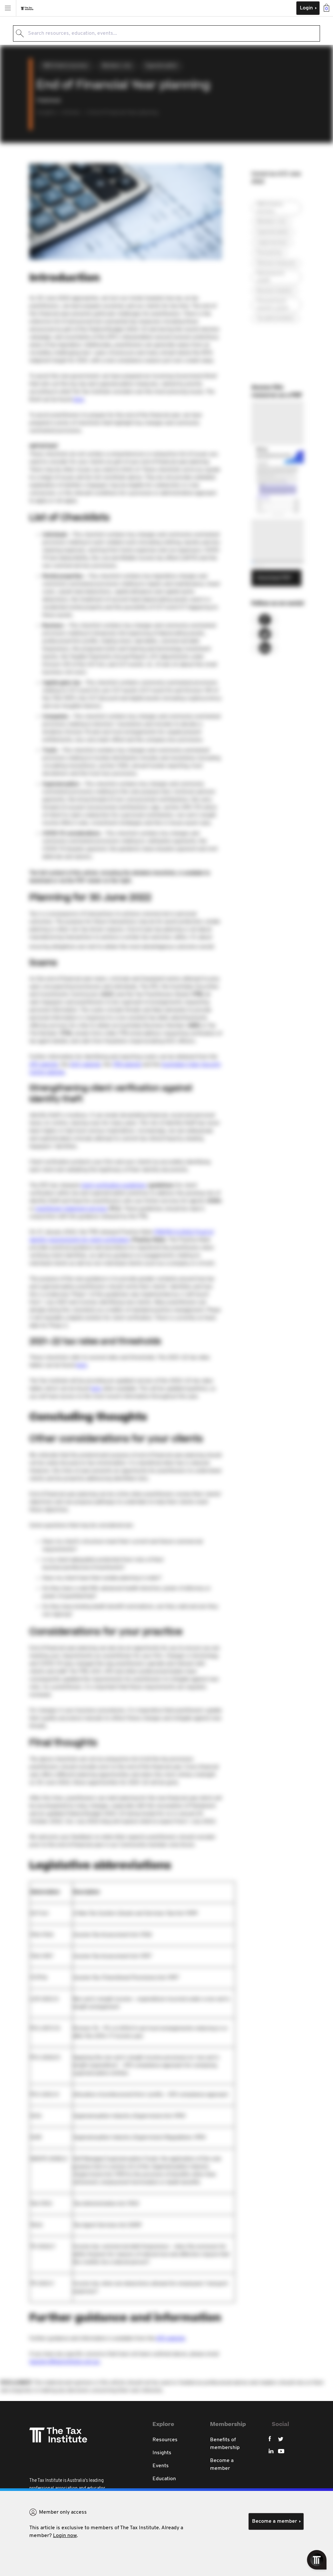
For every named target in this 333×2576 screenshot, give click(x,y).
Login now (65, 2536)
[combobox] (166, 33)
